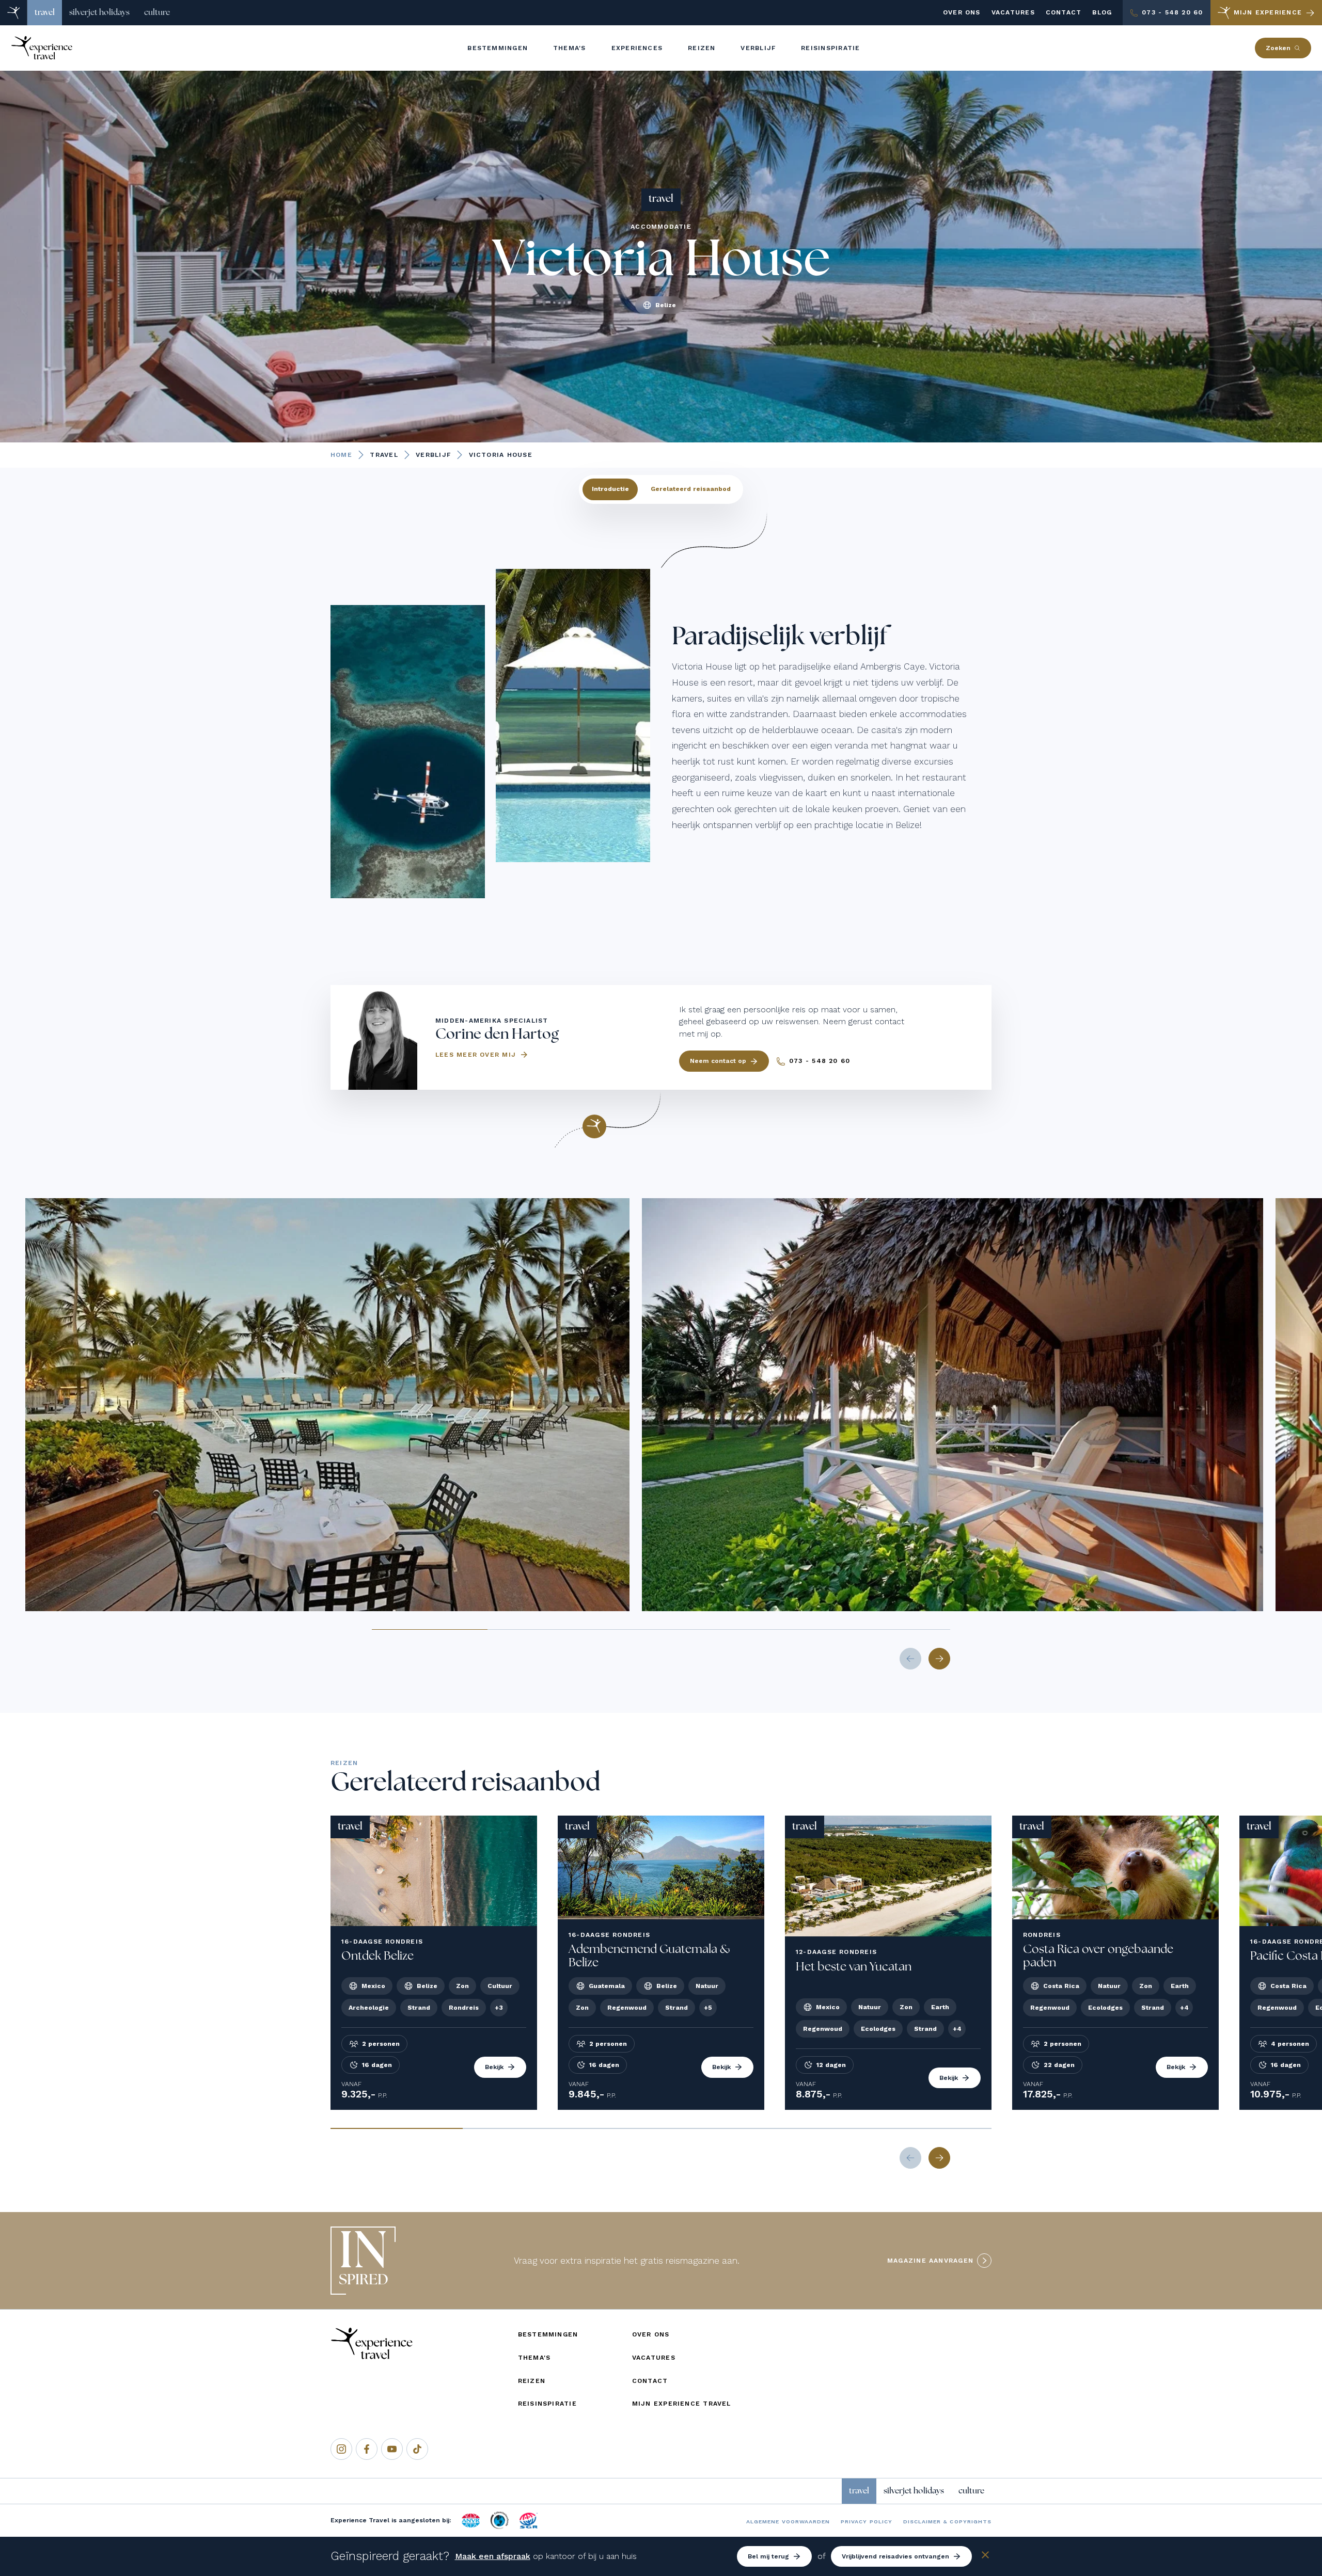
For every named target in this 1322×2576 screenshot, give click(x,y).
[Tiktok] (417, 2449)
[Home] (14, 13)
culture (157, 12)
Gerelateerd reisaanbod (691, 489)
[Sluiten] (985, 2557)
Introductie (610, 489)
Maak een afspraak (493, 2556)
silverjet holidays (99, 12)
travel (45, 12)
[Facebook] (367, 2449)
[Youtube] (392, 2449)
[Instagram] (341, 2449)
